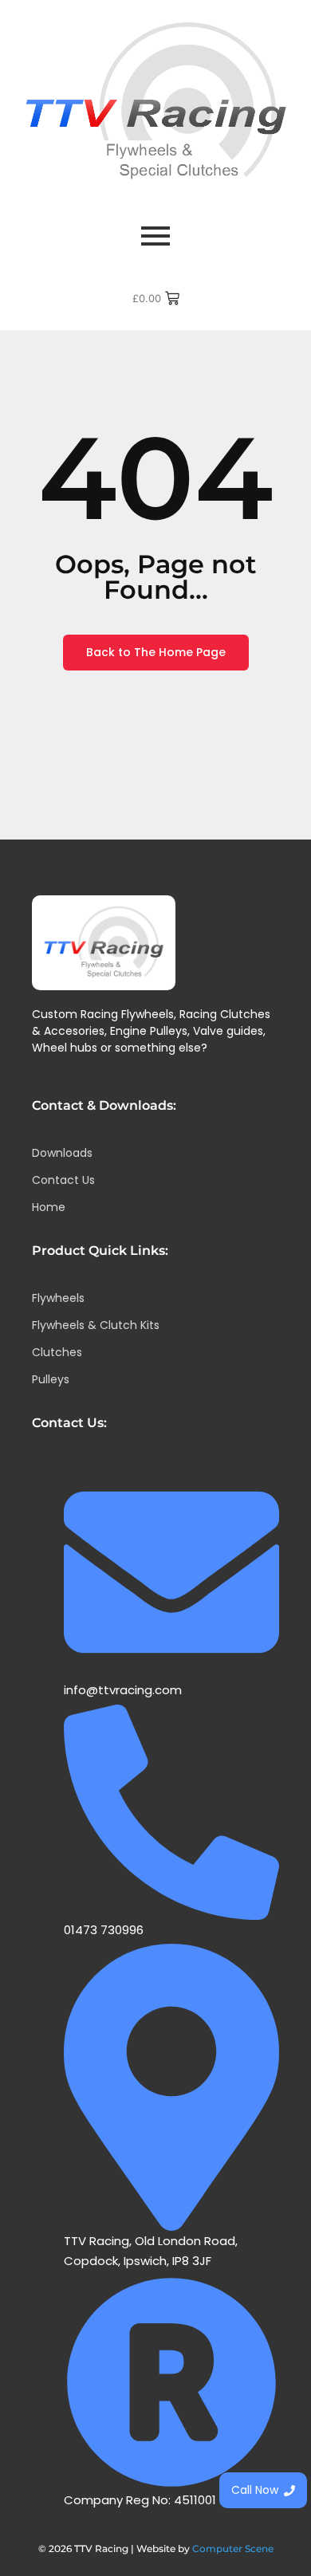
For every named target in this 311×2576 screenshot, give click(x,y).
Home (49, 1207)
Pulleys (51, 1379)
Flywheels (58, 1298)
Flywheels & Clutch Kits (96, 1325)
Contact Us (63, 1180)
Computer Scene (233, 2548)
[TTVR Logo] (104, 943)
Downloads (62, 1153)
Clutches (57, 1352)
